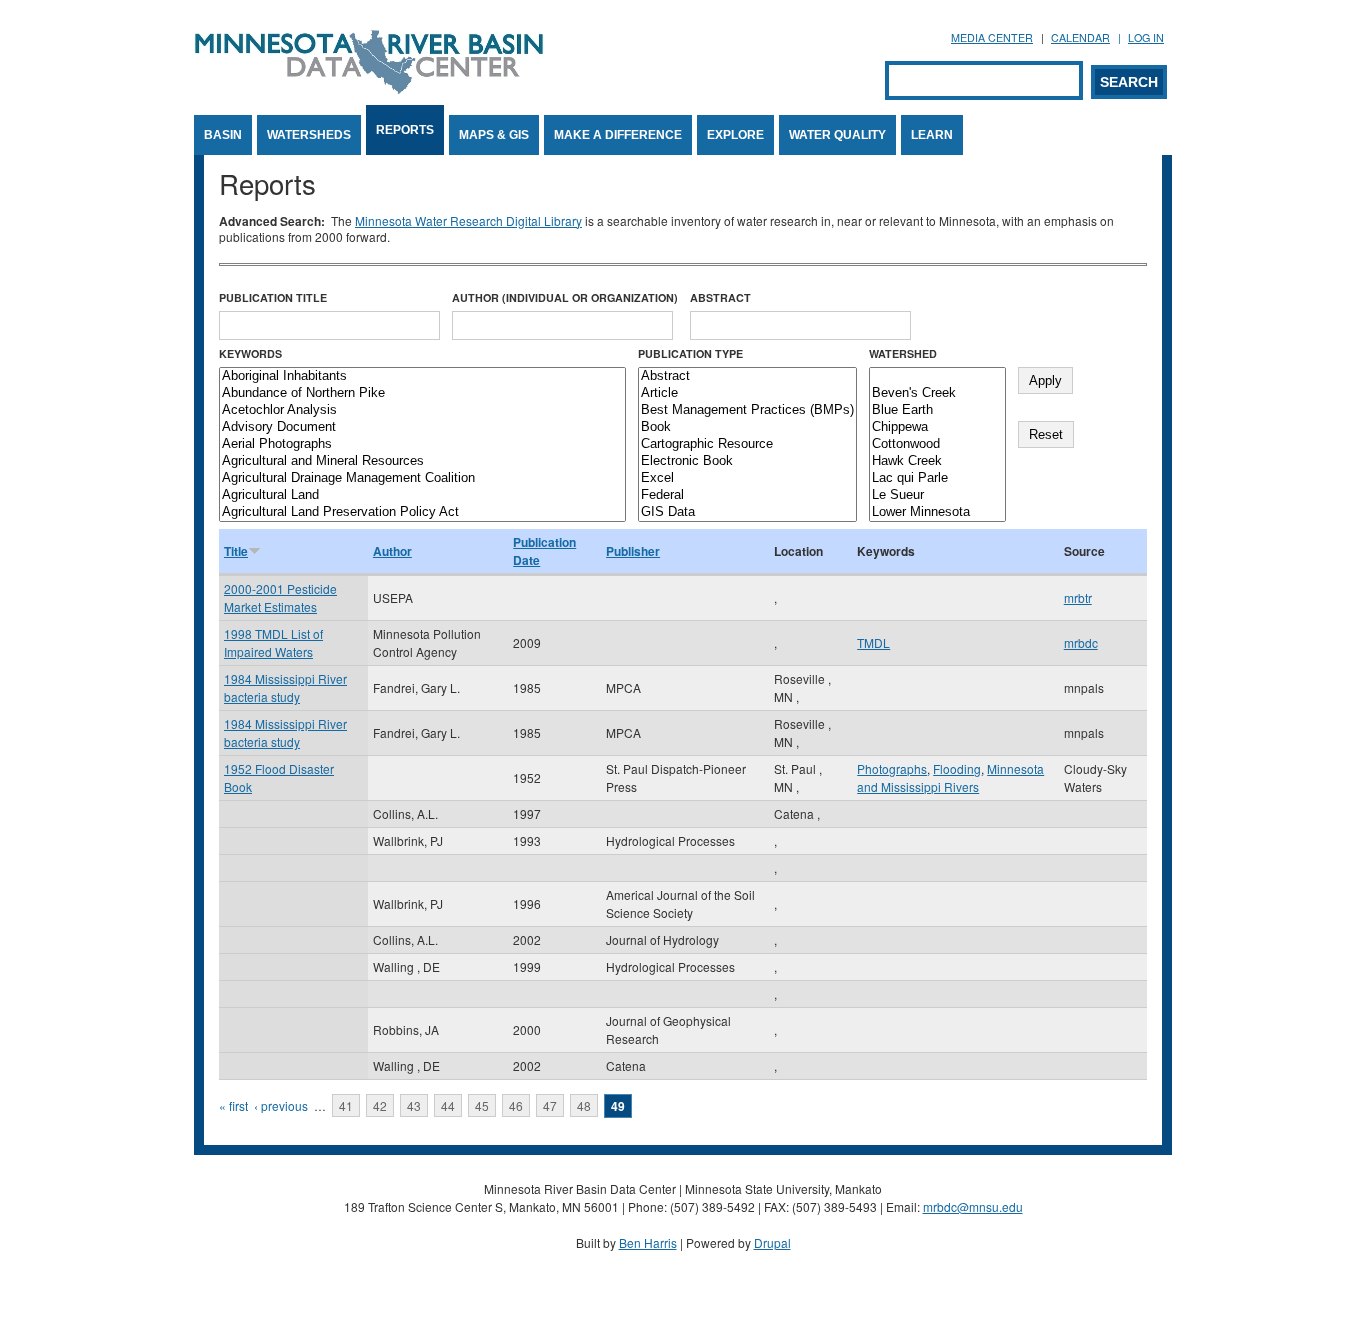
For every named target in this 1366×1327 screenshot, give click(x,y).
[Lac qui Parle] (937, 478)
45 (482, 1105)
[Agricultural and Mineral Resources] (422, 461)
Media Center (992, 37)
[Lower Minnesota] (937, 512)
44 (448, 1105)
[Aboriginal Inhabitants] (422, 376)
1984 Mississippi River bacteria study (285, 687)
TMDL (873, 642)
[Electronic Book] (747, 461)
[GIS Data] (747, 512)
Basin (223, 135)
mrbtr (1078, 597)
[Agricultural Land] (422, 495)
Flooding (957, 768)
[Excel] (747, 478)
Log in (1146, 37)
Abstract (720, 297)
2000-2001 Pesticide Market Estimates (280, 597)
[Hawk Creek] (937, 461)
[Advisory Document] (422, 427)
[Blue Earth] (937, 410)
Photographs (892, 768)
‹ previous (281, 1105)
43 (414, 1105)
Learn (932, 135)
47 (550, 1105)
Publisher (633, 551)
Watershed (903, 353)
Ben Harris (648, 1242)
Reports (405, 130)
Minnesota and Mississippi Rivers (950, 777)
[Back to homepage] (369, 88)
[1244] (937, 376)
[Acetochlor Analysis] (422, 410)
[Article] (747, 393)
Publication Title (273, 297)
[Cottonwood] (937, 444)
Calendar (1080, 37)
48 (584, 1105)
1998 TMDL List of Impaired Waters (273, 642)
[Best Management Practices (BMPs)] (747, 410)
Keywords (250, 353)
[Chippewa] (937, 427)
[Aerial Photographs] (422, 444)
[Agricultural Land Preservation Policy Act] (422, 512)
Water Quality (837, 135)
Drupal (772, 1242)
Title (236, 551)
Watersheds (309, 135)
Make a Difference (618, 135)
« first (233, 1105)
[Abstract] (747, 376)
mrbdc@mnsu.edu (973, 1206)
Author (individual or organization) (565, 297)
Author (392, 551)
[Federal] (747, 495)
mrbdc (1081, 642)
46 (516, 1105)
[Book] (747, 427)
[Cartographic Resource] (747, 444)
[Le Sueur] (937, 495)
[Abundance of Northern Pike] (422, 393)
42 (380, 1105)
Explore (735, 135)
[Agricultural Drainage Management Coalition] (422, 478)
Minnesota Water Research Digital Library (468, 220)
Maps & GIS (494, 135)
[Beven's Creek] (937, 393)
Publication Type (690, 353)
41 (346, 1105)
